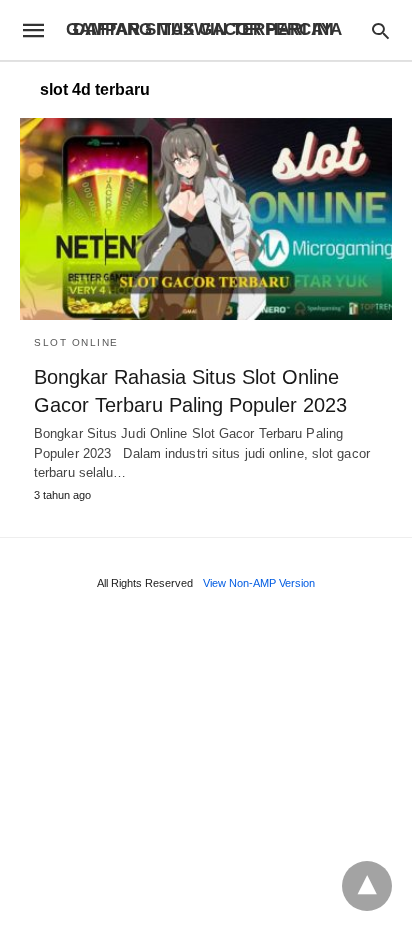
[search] (380, 30)
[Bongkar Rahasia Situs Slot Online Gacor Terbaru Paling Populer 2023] (206, 219)
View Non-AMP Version (259, 583)
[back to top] (367, 886)
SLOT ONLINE (76, 342)
